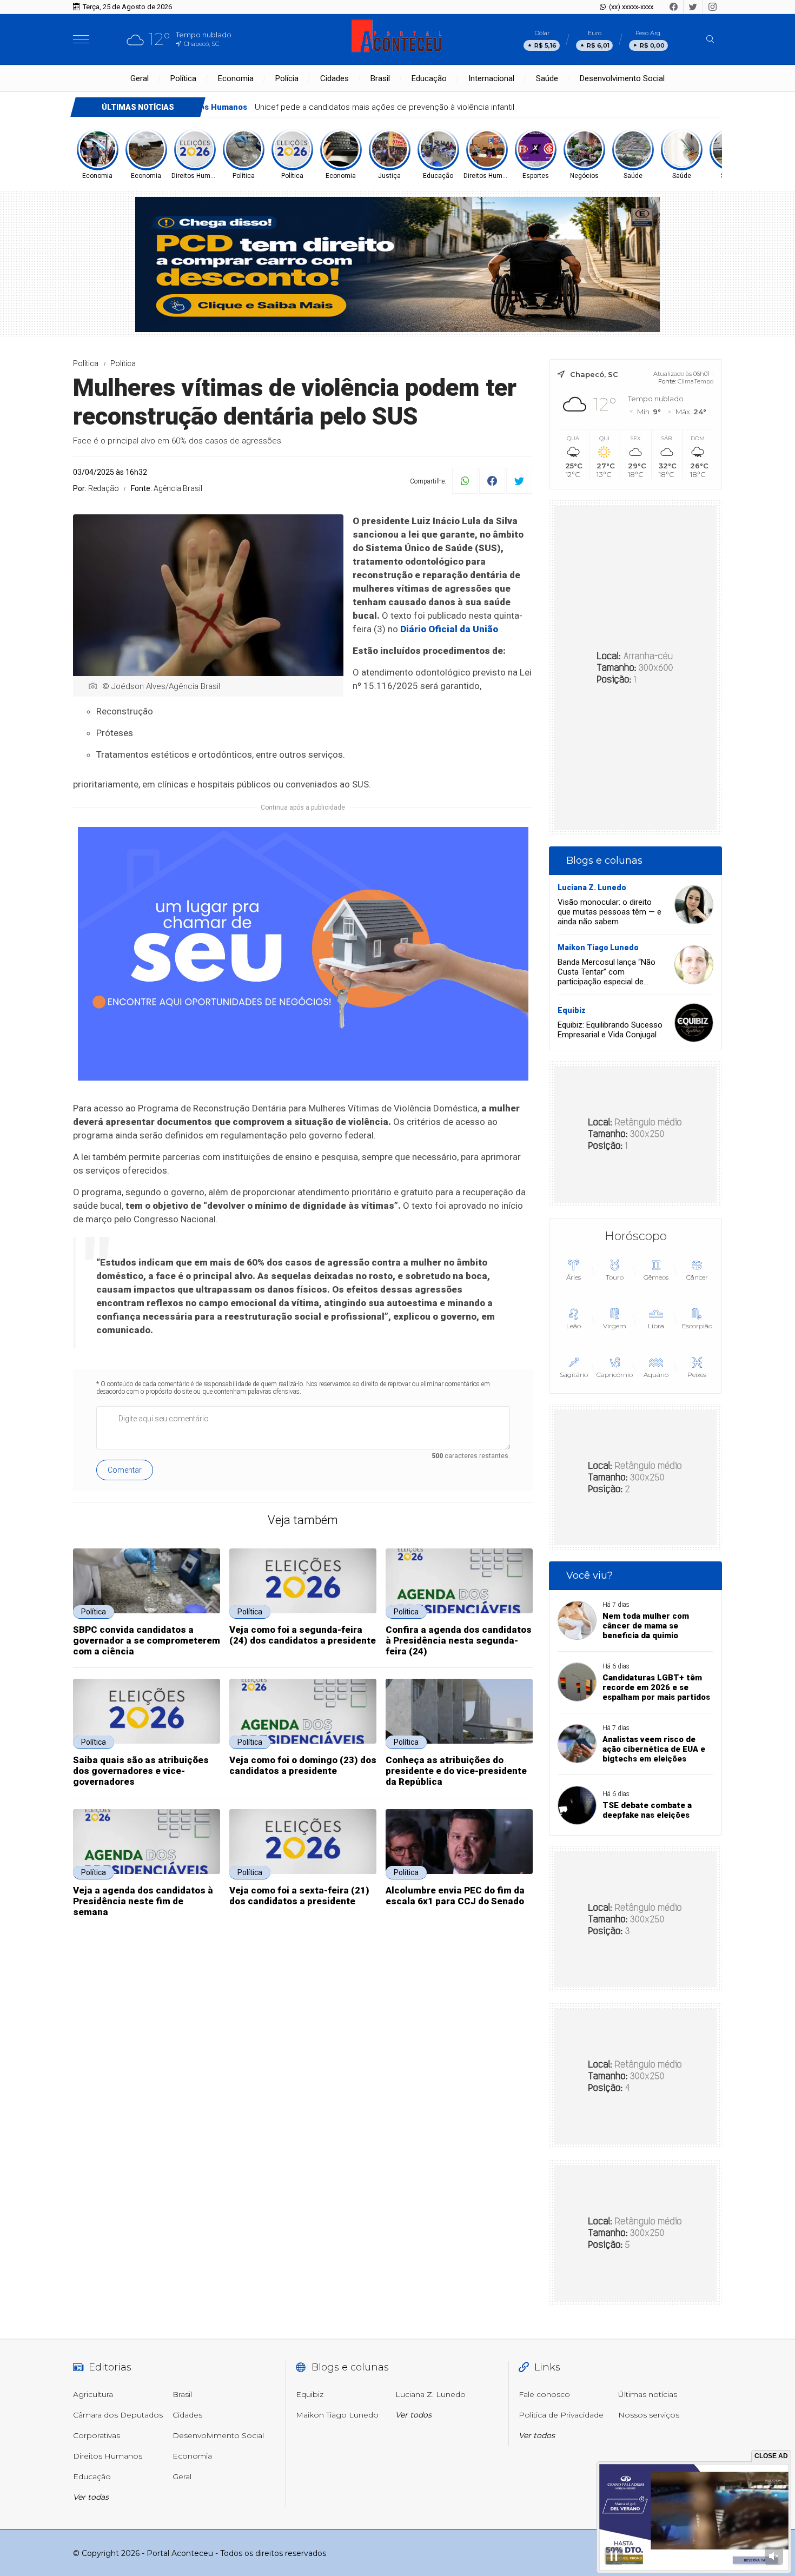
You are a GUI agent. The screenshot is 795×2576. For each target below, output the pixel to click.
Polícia (287, 78)
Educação (429, 78)
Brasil (380, 78)
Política (183, 78)
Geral (140, 78)
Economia (236, 78)
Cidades (334, 78)
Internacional (491, 78)
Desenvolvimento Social (622, 78)
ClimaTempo (695, 381)
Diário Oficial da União (449, 629)
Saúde (547, 78)
